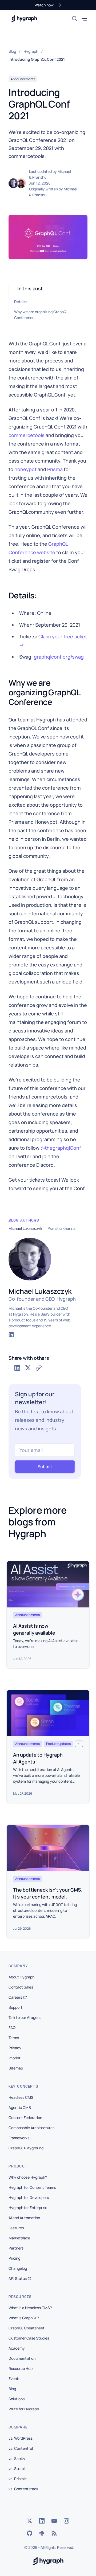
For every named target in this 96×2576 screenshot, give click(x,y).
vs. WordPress (21, 2438)
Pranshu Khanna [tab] (61, 1228)
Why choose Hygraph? (28, 2177)
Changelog (18, 2268)
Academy (17, 2348)
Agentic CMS (20, 2107)
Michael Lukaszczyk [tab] (25, 1228)
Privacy (15, 2048)
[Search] (75, 19)
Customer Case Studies (29, 2338)
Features (16, 2228)
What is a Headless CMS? (30, 2308)
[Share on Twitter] (28, 1368)
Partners (16, 2248)
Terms (14, 2038)
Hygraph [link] (31, 51)
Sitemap (16, 2068)
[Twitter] (30, 2521)
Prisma (55, 469)
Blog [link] (12, 51)
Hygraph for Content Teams (32, 2187)
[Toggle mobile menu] (84, 19)
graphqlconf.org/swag (59, 657)
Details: (21, 302)
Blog (12, 2389)
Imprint (15, 2058)
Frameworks (19, 2138)
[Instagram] (66, 2521)
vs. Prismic (18, 2479)
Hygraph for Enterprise (28, 2208)
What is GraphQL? (24, 2318)
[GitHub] (30, 2533)
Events (14, 2379)
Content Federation (25, 2118)
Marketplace (19, 2238)
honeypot (25, 469)
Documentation (22, 2358)
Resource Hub (21, 2368)
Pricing (14, 2258)
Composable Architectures (31, 2128)
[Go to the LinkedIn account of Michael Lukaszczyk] (11, 1335)
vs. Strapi (17, 2469)
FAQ (12, 2028)
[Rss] (54, 2533)
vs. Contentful (21, 2448)
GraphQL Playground (26, 2148)
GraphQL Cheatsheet (27, 2328)
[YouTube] (54, 2521)
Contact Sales (21, 1987)
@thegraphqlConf (61, 1148)
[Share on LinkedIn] (17, 1368)
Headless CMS (21, 2097)
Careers (15, 1997)
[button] (48, 5)
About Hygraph (21, 1977)
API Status (18, 2278)
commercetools (27, 435)
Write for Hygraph (24, 2409)
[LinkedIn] (42, 2521)
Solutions (17, 2399)
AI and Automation (24, 2218)
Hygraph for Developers (29, 2197)
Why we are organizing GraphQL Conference (41, 315)
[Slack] (42, 2533)
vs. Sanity (17, 2458)
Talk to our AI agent (25, 2017)
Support (15, 2007)
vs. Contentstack (23, 2489)
